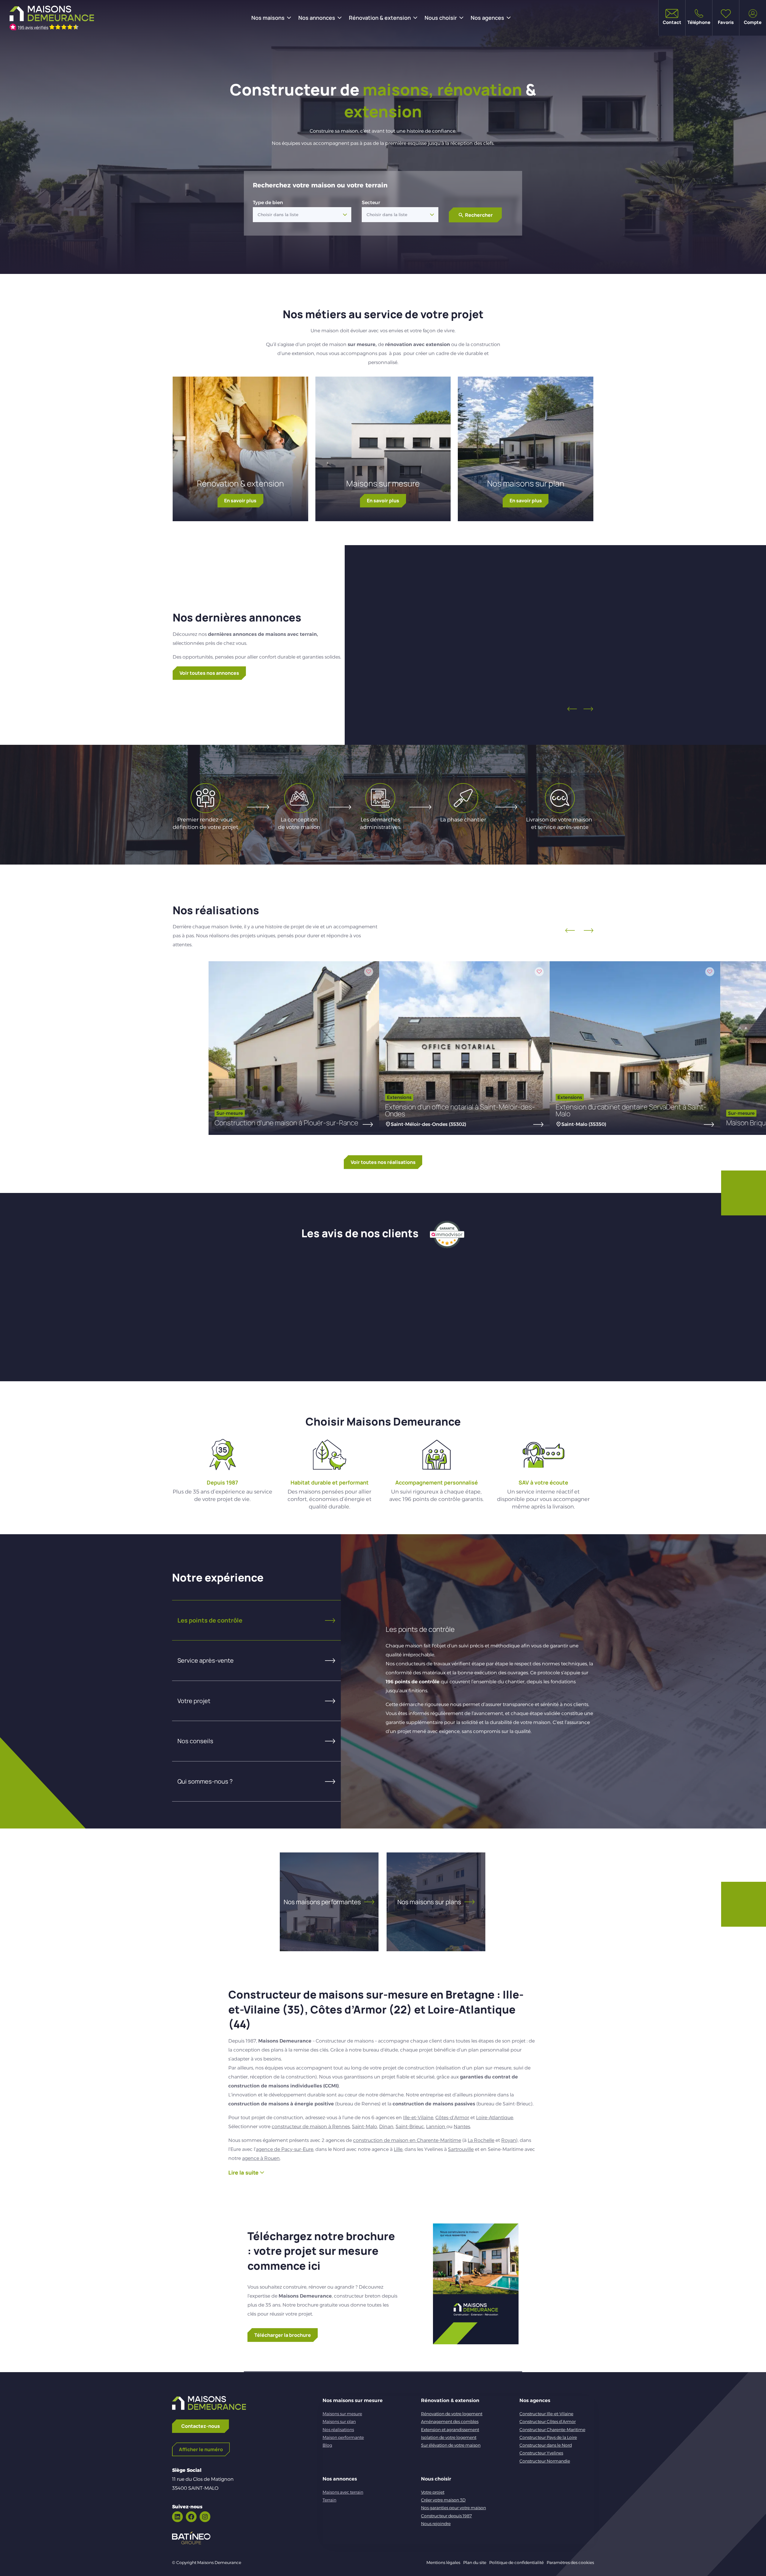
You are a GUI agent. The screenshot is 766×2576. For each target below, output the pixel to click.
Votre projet (433, 2492)
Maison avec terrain (682, 647)
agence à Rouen (261, 2158)
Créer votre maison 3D (443, 2500)
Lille (398, 2149)
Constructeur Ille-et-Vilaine (546, 2414)
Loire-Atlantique (495, 2118)
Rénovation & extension (380, 18)
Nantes (462, 2127)
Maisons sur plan (339, 2422)
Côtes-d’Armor (452, 2118)
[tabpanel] (467, 1681)
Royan (509, 2140)
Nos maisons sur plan (526, 483)
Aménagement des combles (450, 2422)
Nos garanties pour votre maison (453, 2508)
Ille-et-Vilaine (418, 2118)
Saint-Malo (364, 2127)
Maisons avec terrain (343, 2492)
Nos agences (487, 18)
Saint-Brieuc (410, 2127)
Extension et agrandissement (450, 2430)
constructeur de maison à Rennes (311, 2127)
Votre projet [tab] (194, 1701)
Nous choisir (441, 18)
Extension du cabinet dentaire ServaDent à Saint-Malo (631, 1110)
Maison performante (343, 2437)
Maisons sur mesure (383, 483)
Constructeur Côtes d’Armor (548, 2422)
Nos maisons (268, 18)
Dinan (386, 2127)
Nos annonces (317, 18)
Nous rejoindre (436, 2524)
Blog (327, 2445)
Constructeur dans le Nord (546, 2445)
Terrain (329, 2500)
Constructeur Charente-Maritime (552, 2430)
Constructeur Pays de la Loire (548, 2437)
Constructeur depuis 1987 (446, 2516)
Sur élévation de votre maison (451, 2445)
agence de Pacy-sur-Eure (285, 2149)
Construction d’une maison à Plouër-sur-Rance (286, 1123)
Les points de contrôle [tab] (210, 1620)
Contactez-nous (201, 2426)
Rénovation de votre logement (452, 2414)
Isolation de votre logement (449, 2437)
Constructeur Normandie (545, 2461)
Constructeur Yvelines (541, 2453)
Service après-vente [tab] (206, 1660)
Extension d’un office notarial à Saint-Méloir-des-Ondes (460, 1110)
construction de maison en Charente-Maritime (407, 2140)
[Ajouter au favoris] (532, 586)
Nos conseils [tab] (195, 1741)
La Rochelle (481, 2140)
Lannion (436, 2127)
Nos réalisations (338, 2430)
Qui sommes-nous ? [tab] (205, 1781)
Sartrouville (461, 2149)
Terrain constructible (478, 647)
